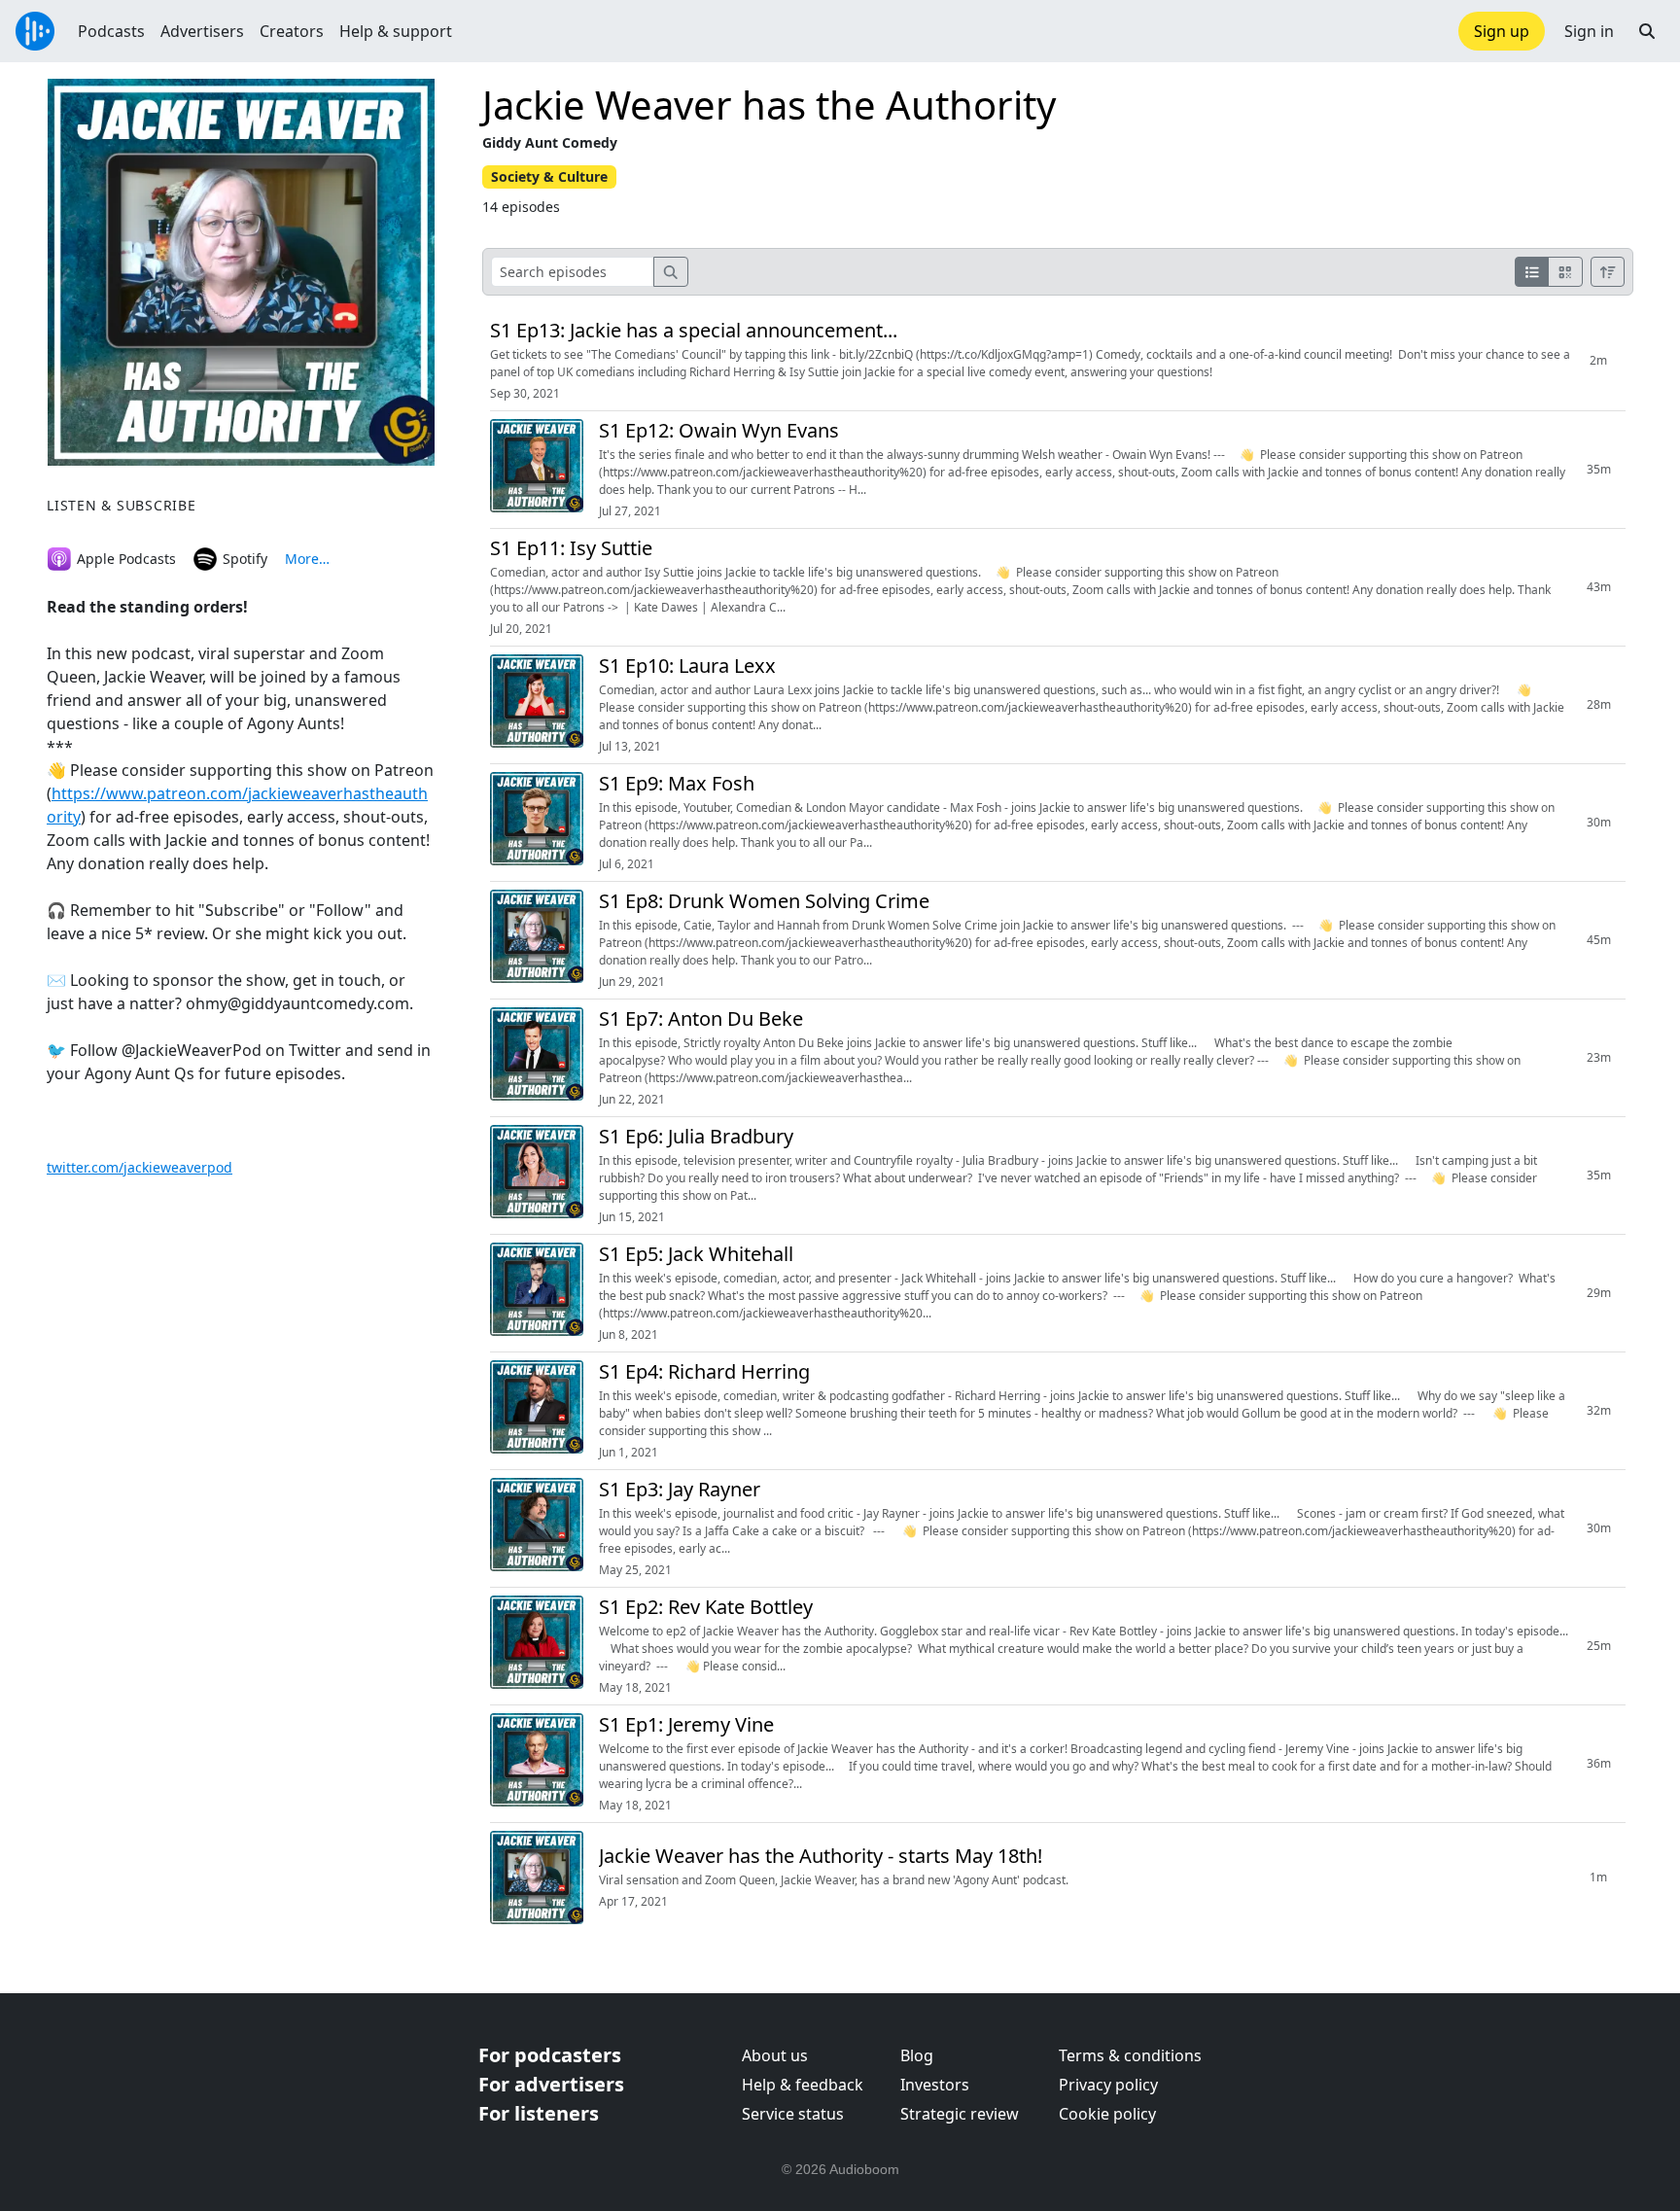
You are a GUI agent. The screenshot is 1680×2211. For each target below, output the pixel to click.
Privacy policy (1108, 2085)
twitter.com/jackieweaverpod (140, 1167)
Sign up (1502, 31)
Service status (793, 2114)
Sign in (1589, 31)
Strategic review (960, 2114)
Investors (935, 2085)
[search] (671, 272)
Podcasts (111, 31)
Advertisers (202, 31)
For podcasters (550, 2055)
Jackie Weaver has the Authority (769, 105)
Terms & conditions (1130, 2055)
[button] (1647, 31)
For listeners (539, 2113)
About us (775, 2055)
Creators (292, 31)
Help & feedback (803, 2085)
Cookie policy (1107, 2114)
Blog (917, 2055)
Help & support (396, 31)
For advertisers (551, 2084)
